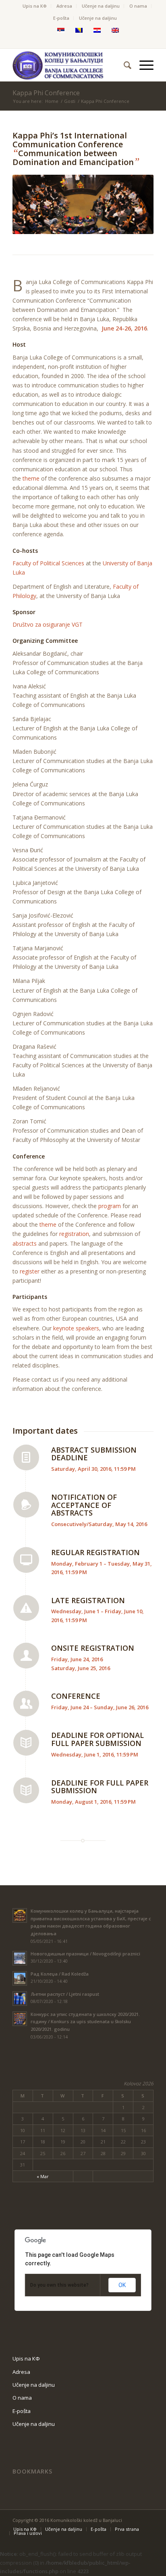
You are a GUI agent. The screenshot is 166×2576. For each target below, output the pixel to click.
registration (74, 1234)
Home (52, 101)
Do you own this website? (59, 2285)
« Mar (43, 2176)
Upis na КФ (35, 6)
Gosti (70, 101)
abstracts (25, 1243)
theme (31, 478)
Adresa (64, 6)
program (110, 1206)
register (30, 1271)
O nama (138, 6)
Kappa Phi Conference (46, 93)
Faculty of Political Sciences (48, 563)
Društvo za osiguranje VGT (48, 624)
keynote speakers (76, 1328)
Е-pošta (61, 18)
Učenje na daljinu (101, 6)
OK (122, 2285)
